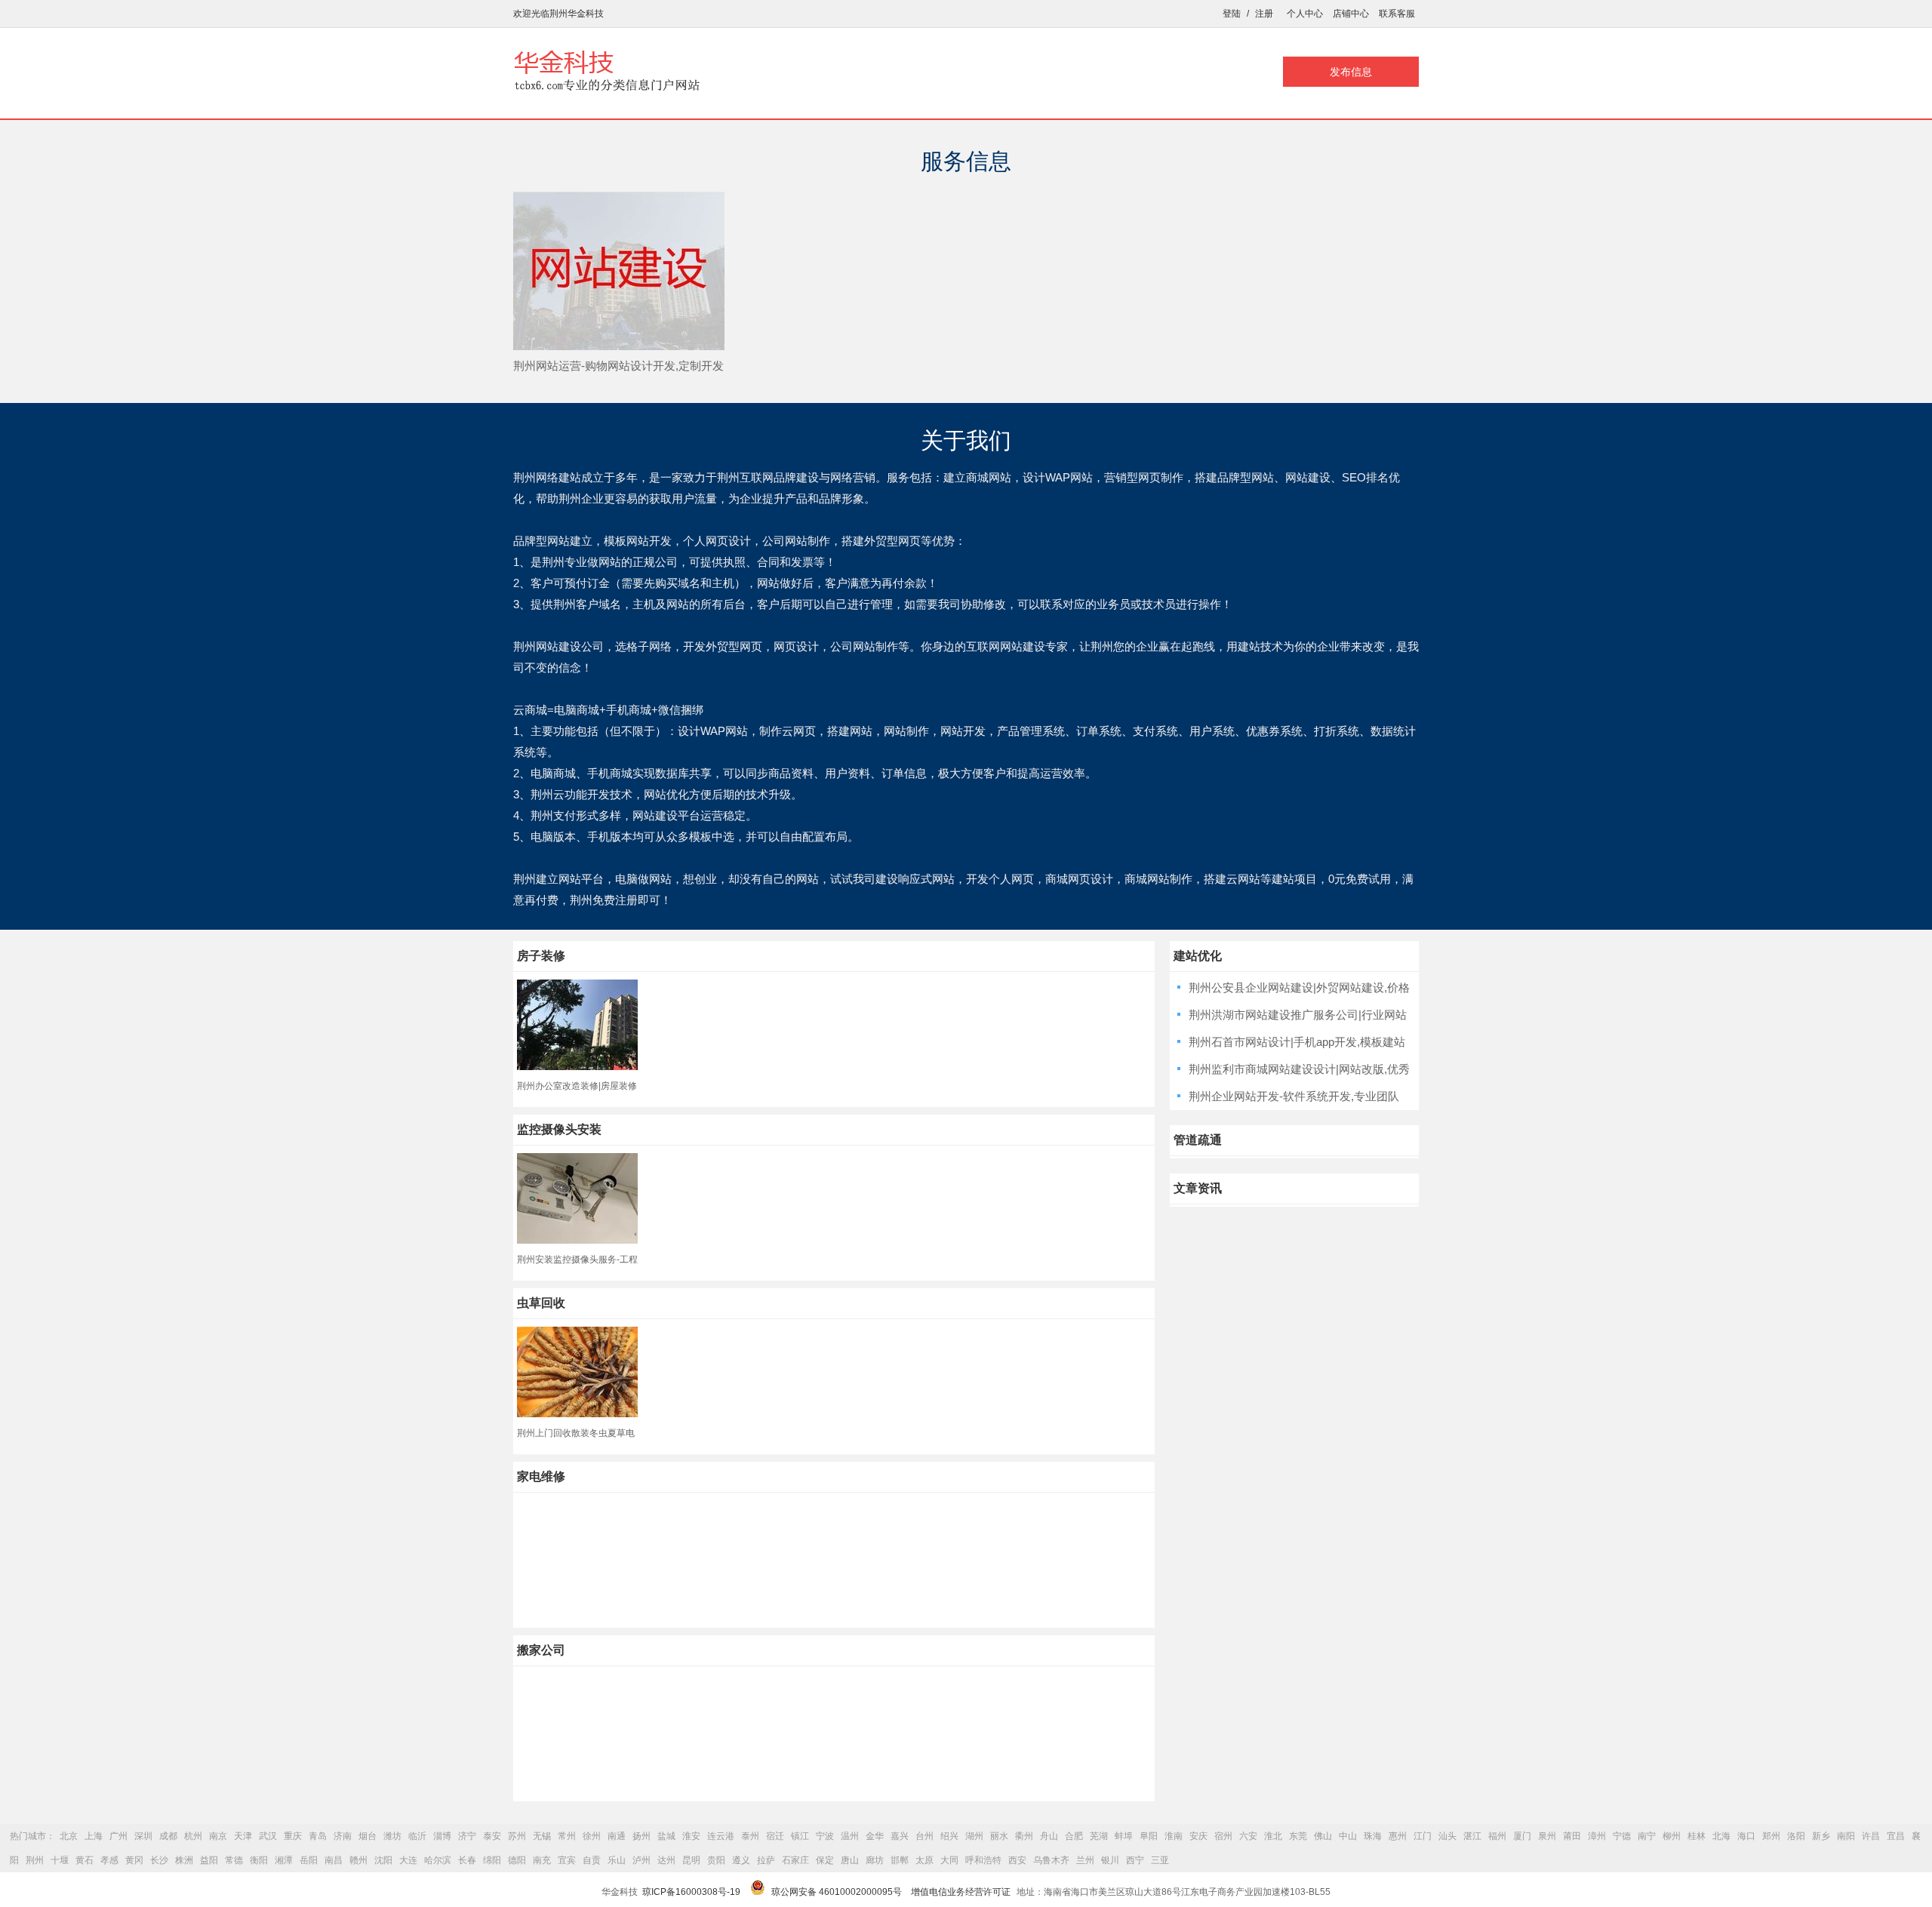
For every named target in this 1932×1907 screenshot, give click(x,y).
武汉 (268, 1836)
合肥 (1074, 1836)
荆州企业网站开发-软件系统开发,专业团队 (1294, 1096)
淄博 (442, 1836)
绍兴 (949, 1836)
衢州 (1024, 1836)
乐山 (617, 1860)
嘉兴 (900, 1836)
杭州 (193, 1836)
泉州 (1547, 1836)
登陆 (1232, 14)
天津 (243, 1836)
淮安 (691, 1836)
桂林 (1697, 1836)
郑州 (1771, 1836)
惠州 (1398, 1836)
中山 (1348, 1836)
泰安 (492, 1836)
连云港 (721, 1836)
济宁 (467, 1836)
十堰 (60, 1860)
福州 (1497, 1836)
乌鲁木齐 (1051, 1860)
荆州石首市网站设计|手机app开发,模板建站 (1297, 1042)
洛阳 (1796, 1836)
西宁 (1135, 1860)
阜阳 (1149, 1836)
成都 (168, 1836)
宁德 (1622, 1836)
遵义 (741, 1860)
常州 (567, 1836)
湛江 (1472, 1836)
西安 (1017, 1860)
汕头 (1447, 1836)
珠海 (1373, 1836)
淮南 (1174, 1836)
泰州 (750, 1836)
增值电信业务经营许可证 (961, 1892)
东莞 (1298, 1836)
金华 (875, 1836)
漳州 (1597, 1836)
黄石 (85, 1860)
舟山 (1049, 1836)
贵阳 (716, 1860)
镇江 (800, 1836)
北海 (1721, 1836)
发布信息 (1351, 72)
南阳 (1846, 1836)
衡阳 (259, 1860)
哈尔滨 (438, 1860)
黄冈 (134, 1860)
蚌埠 (1124, 1836)
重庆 (293, 1836)
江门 (1423, 1836)
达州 (666, 1860)
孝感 (109, 1860)
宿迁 (775, 1836)
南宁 (1647, 1836)
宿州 (1223, 1836)
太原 (924, 1860)
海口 (1746, 1836)
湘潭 (284, 1860)
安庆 (1198, 1836)
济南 (343, 1836)
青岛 (318, 1836)
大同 (949, 1860)
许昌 (1871, 1836)
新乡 (1821, 1836)
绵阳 (492, 1860)
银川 (1110, 1860)
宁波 (825, 1836)
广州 (118, 1836)
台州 (924, 1836)
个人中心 (1305, 14)
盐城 (666, 1836)
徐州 (592, 1836)
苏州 (517, 1836)
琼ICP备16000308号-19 (691, 1892)
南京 (218, 1836)
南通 (617, 1836)
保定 (825, 1860)
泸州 (641, 1860)
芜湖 (1099, 1836)
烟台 (368, 1836)
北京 (69, 1836)
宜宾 (567, 1860)
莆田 (1572, 1836)
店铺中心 (1351, 14)
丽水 (999, 1836)
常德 (234, 1860)
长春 (467, 1860)
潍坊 (392, 1836)
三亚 (1160, 1860)
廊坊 (875, 1860)
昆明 (691, 1860)
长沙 (159, 1860)
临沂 (417, 1836)
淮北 (1273, 1836)
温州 (850, 1836)
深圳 (143, 1836)
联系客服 (1397, 14)
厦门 (1522, 1836)
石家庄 (795, 1860)
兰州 (1085, 1860)
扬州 (641, 1836)
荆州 (35, 1860)
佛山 (1323, 1836)
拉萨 (766, 1860)
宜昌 (1896, 1836)
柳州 (1672, 1836)
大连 (408, 1860)
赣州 (358, 1860)
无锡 (542, 1836)
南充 (542, 1860)
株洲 (184, 1860)
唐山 (850, 1860)
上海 (94, 1836)
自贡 (592, 1860)
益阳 (209, 1860)
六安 (1248, 1836)
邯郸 (900, 1860)
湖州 (974, 1836)
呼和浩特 (983, 1860)
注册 (1264, 14)
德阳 (517, 1860)
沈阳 (383, 1860)
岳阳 (309, 1860)
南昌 (334, 1860)
